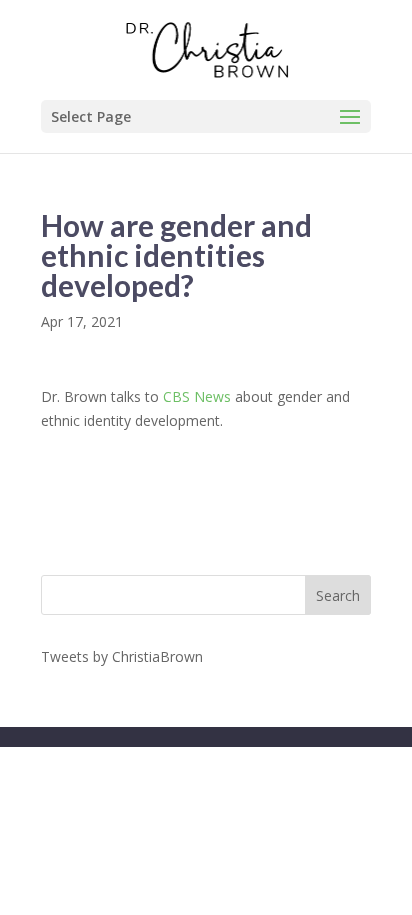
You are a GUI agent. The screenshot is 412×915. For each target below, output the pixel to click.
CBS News (197, 396)
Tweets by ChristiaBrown (122, 656)
